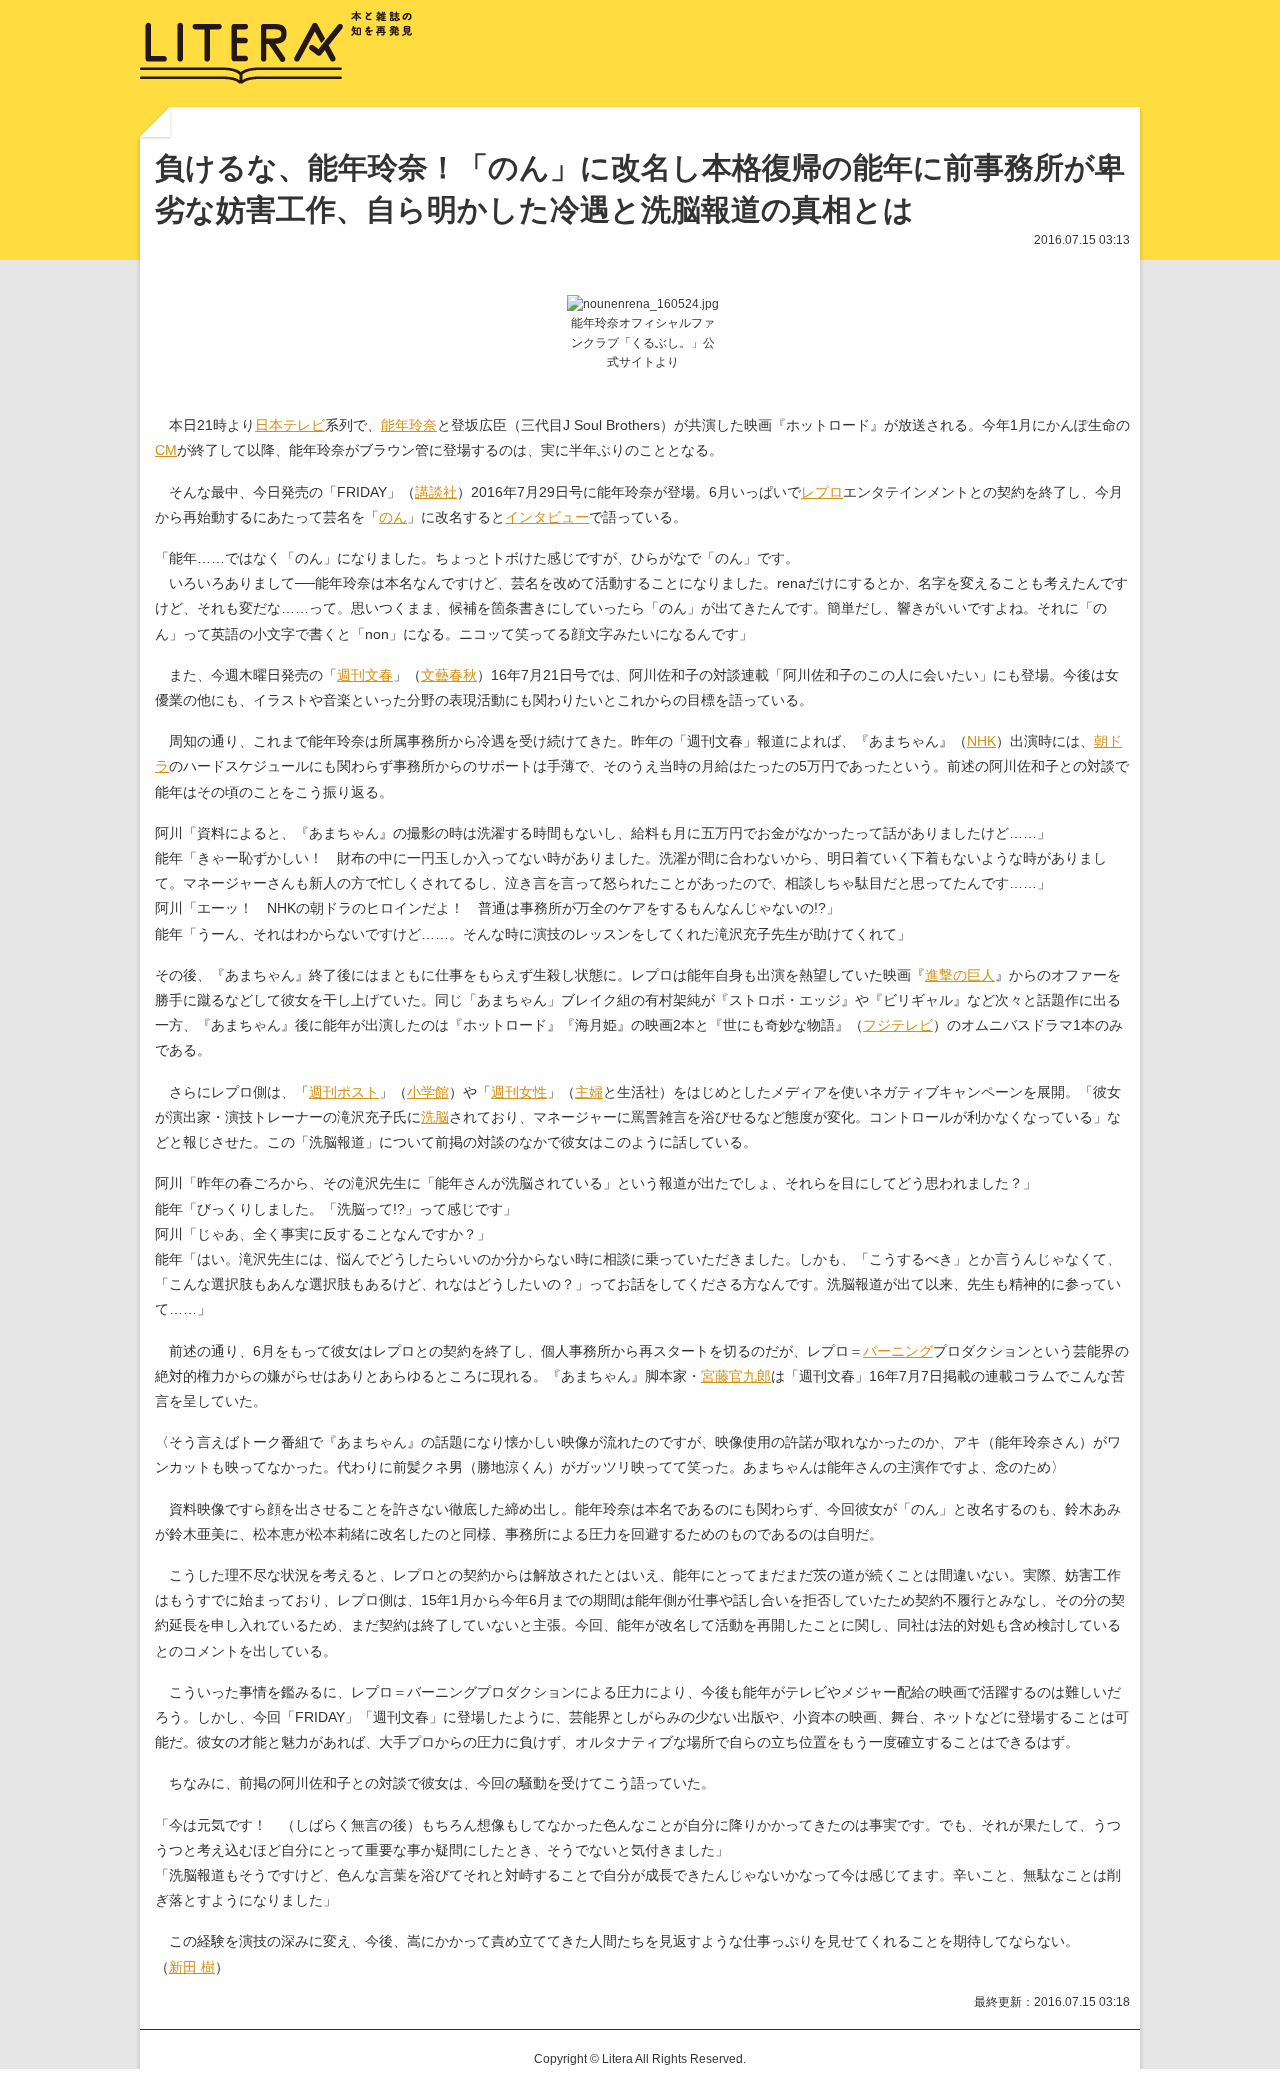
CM (166, 450)
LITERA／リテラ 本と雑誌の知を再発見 (276, 48)
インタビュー (547, 517)
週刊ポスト (344, 1092)
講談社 (436, 492)
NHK (981, 741)
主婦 (589, 1092)
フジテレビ (898, 1025)
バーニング (898, 1351)
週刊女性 (519, 1092)
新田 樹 (192, 1967)
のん (393, 517)
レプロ (822, 492)
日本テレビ (290, 425)
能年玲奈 (409, 425)
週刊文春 (365, 675)
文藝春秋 (449, 675)
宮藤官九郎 (736, 1376)
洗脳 (435, 1117)
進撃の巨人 (960, 975)
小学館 (428, 1092)
